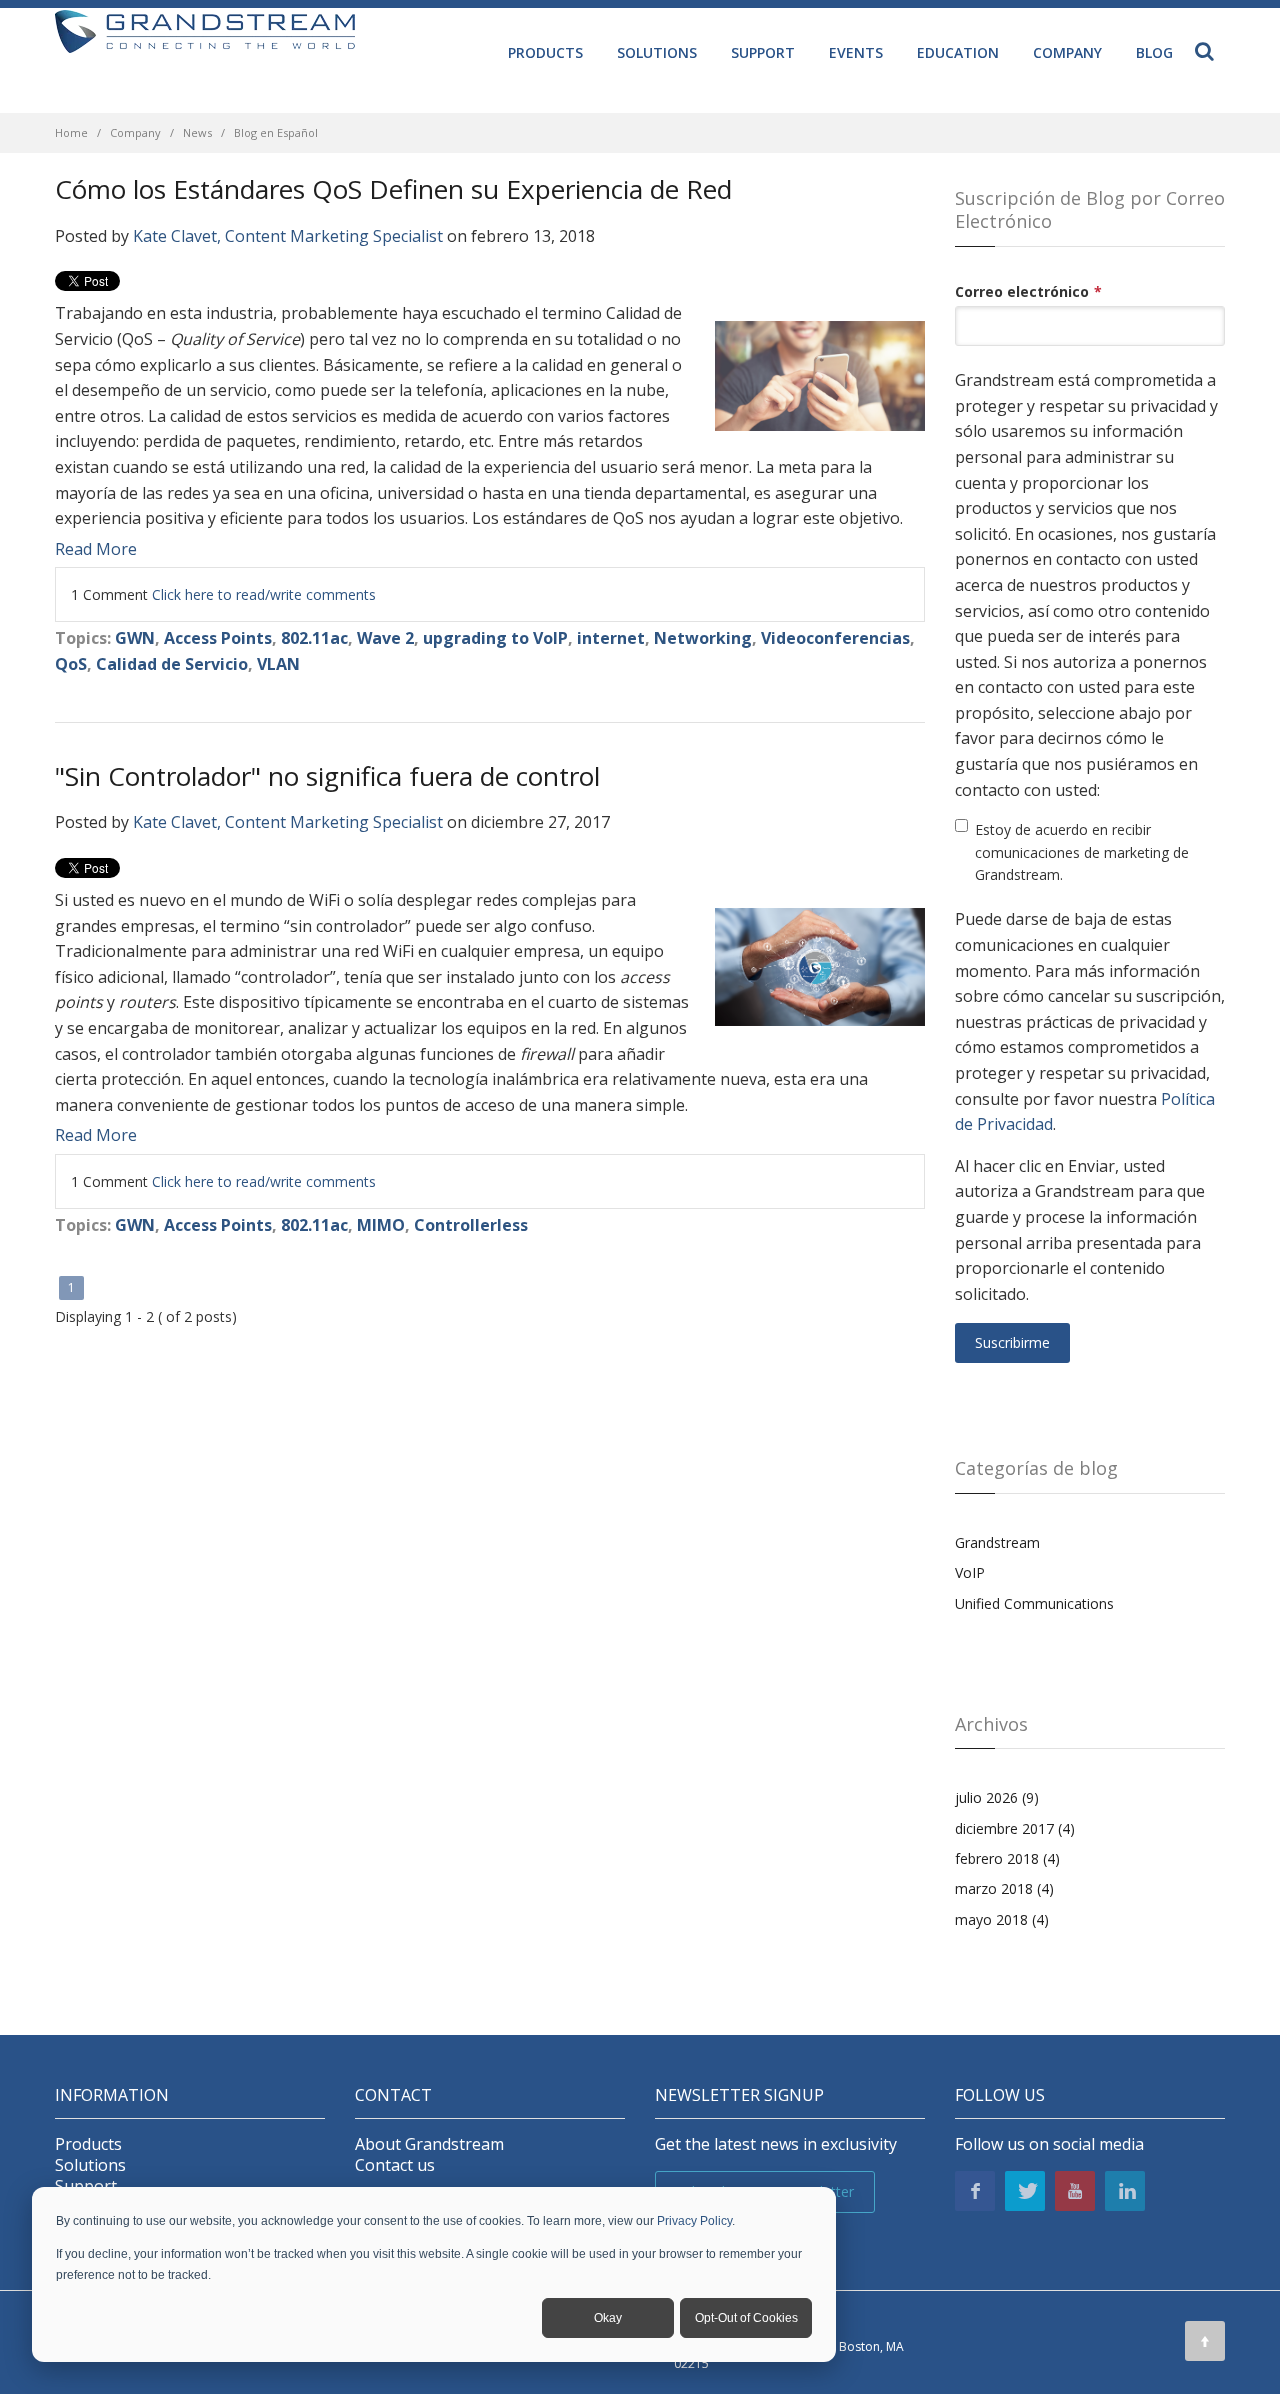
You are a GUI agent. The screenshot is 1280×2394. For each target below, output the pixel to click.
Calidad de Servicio (172, 664)
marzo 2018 (1004, 1888)
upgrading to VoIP (495, 638)
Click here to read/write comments (264, 594)
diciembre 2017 (1015, 1828)
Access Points (218, 638)
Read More (96, 549)
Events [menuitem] (856, 52)
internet (611, 638)
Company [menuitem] (1067, 52)
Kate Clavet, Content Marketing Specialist (288, 236)
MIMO (381, 1225)
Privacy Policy (694, 2221)
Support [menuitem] (763, 52)
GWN (135, 638)
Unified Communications (1034, 1603)
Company (135, 132)
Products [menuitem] (545, 52)
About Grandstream (429, 2144)
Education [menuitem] (958, 52)
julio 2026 (997, 1797)
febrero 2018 (1007, 1858)
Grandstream (997, 1542)
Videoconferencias (835, 638)
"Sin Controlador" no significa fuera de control (327, 776)
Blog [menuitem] (1154, 52)
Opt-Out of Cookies (746, 2318)
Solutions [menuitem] (657, 52)
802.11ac (314, 638)
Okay (608, 2318)
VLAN (278, 664)
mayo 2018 (1002, 1919)
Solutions (90, 2165)
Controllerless (471, 1225)
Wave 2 (385, 638)
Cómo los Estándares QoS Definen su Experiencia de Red (393, 189)
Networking (703, 638)
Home (71, 132)
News (197, 132)
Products (88, 2144)
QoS (71, 664)
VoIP (970, 1572)
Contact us (395, 2165)
